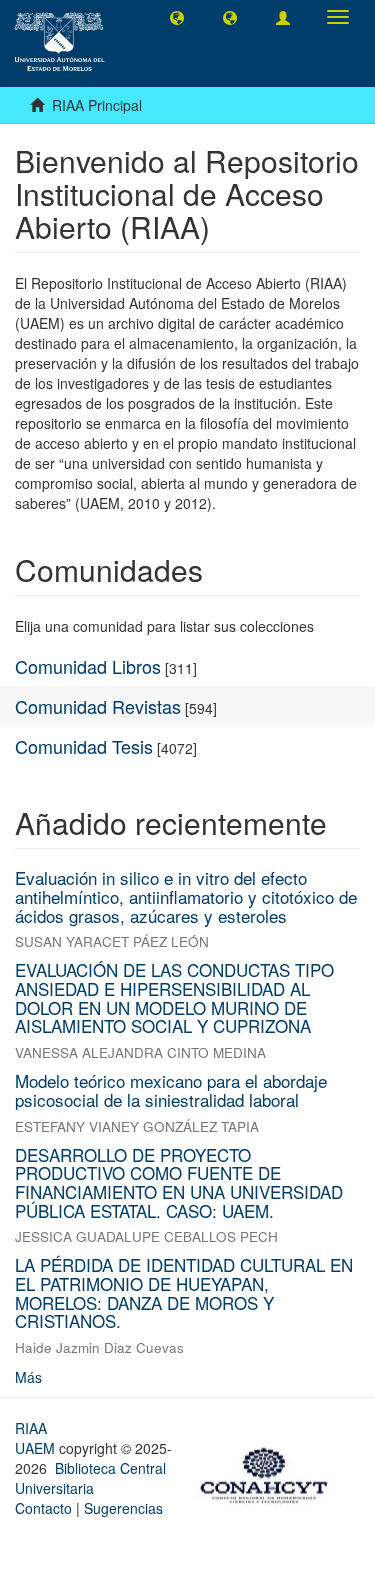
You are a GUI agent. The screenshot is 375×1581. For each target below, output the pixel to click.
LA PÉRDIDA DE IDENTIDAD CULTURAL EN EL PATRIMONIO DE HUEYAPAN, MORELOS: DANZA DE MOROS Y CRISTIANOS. (184, 1292)
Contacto (43, 1508)
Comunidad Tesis (84, 746)
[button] (177, 17)
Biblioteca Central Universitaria (90, 1478)
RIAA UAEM (37, 1438)
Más (28, 1377)
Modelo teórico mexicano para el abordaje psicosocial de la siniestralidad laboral (171, 1090)
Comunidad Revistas (98, 706)
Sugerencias (123, 1508)
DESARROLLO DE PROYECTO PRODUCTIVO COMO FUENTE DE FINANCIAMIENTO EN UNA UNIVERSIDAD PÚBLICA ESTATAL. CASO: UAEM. (179, 1182)
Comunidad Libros (88, 666)
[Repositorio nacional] (270, 1472)
